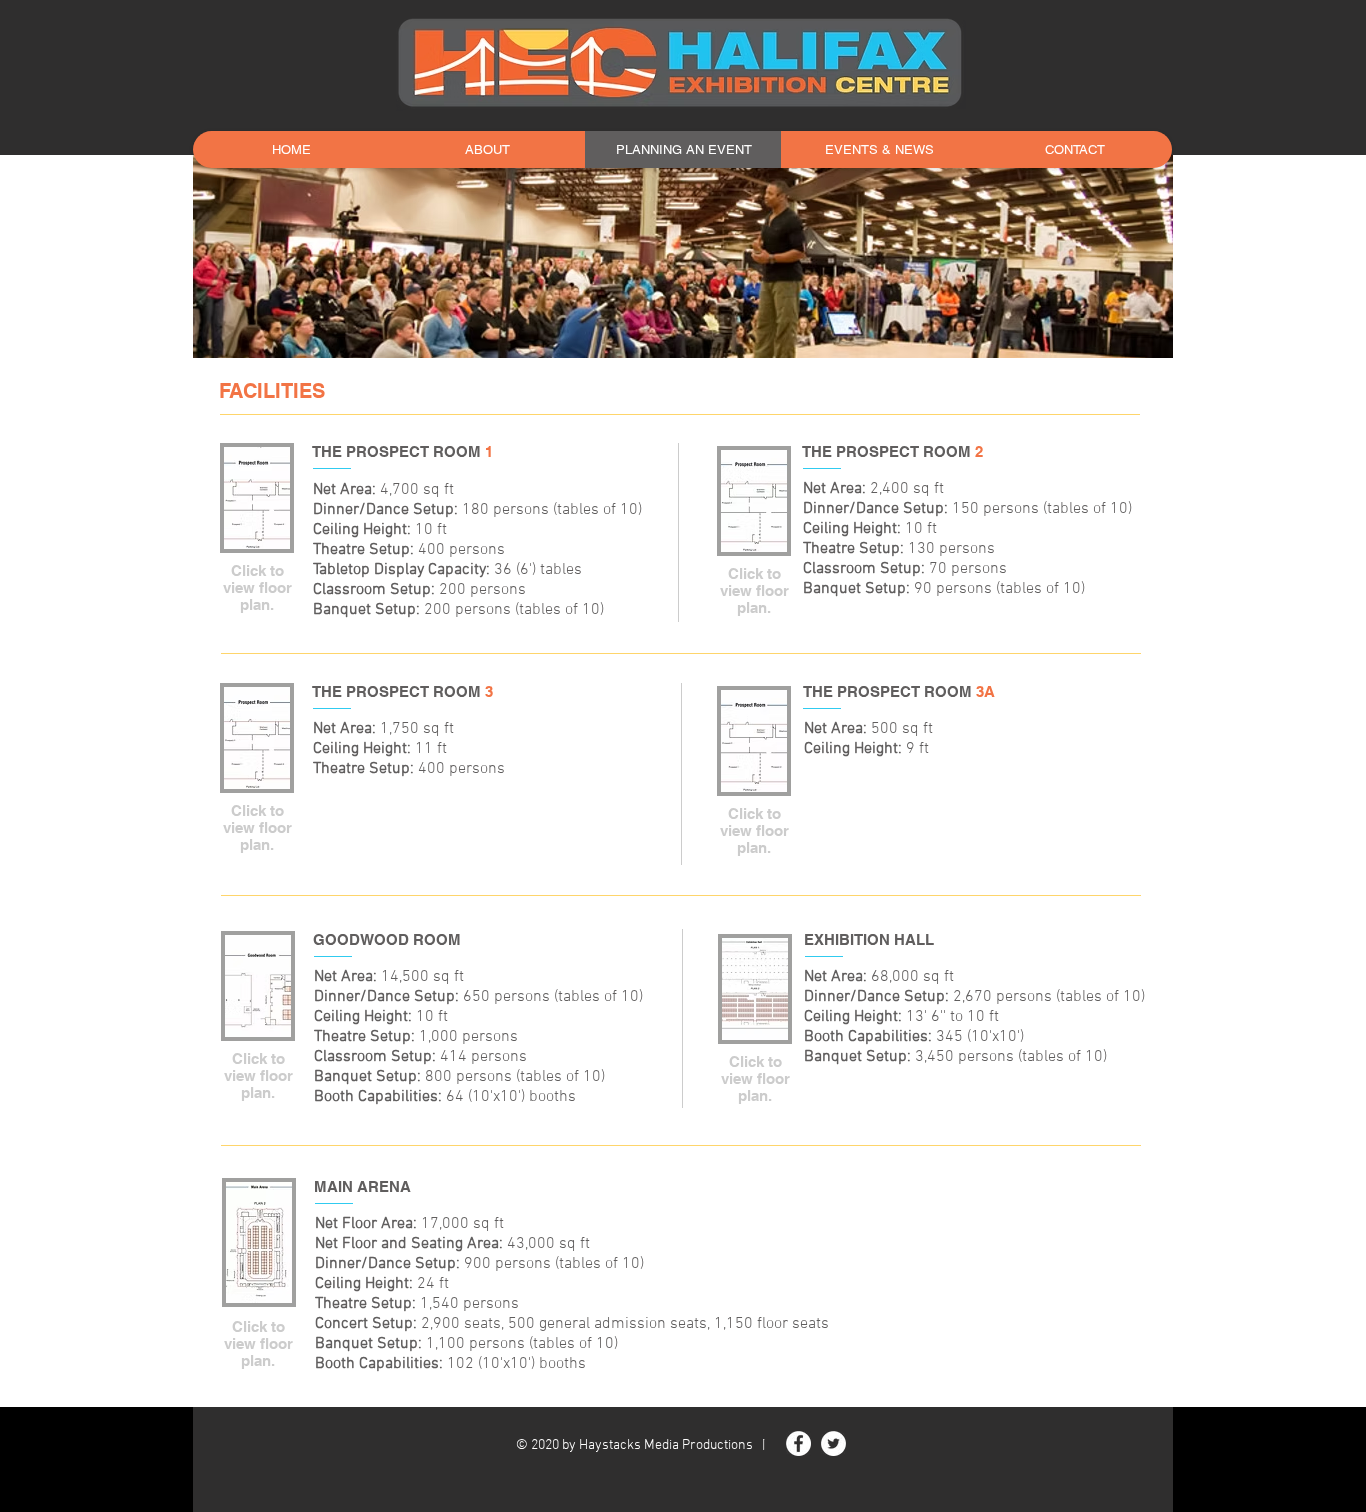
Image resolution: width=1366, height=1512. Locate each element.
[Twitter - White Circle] (833, 1443)
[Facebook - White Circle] (798, 1443)
